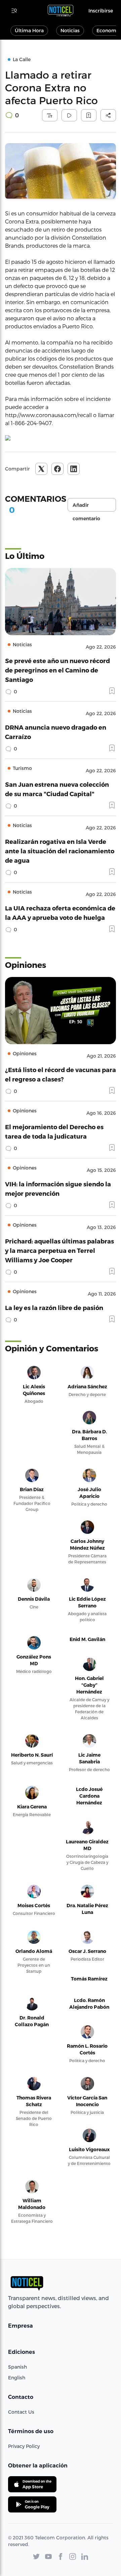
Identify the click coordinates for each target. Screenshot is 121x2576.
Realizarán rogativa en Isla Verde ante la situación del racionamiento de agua (60, 851)
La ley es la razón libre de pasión (54, 1307)
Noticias (70, 30)
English (17, 2378)
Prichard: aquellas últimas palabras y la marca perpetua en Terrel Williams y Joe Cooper (59, 1250)
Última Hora (29, 30)
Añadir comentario (86, 507)
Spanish (17, 2367)
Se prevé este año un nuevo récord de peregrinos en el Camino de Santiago (57, 670)
